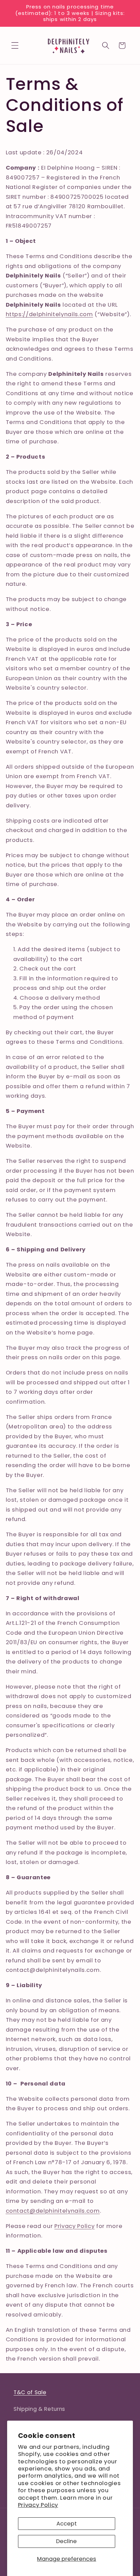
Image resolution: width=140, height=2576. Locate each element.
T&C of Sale (30, 2392)
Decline (66, 2541)
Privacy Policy (38, 2505)
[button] (15, 45)
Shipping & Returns (39, 2409)
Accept (67, 2524)
